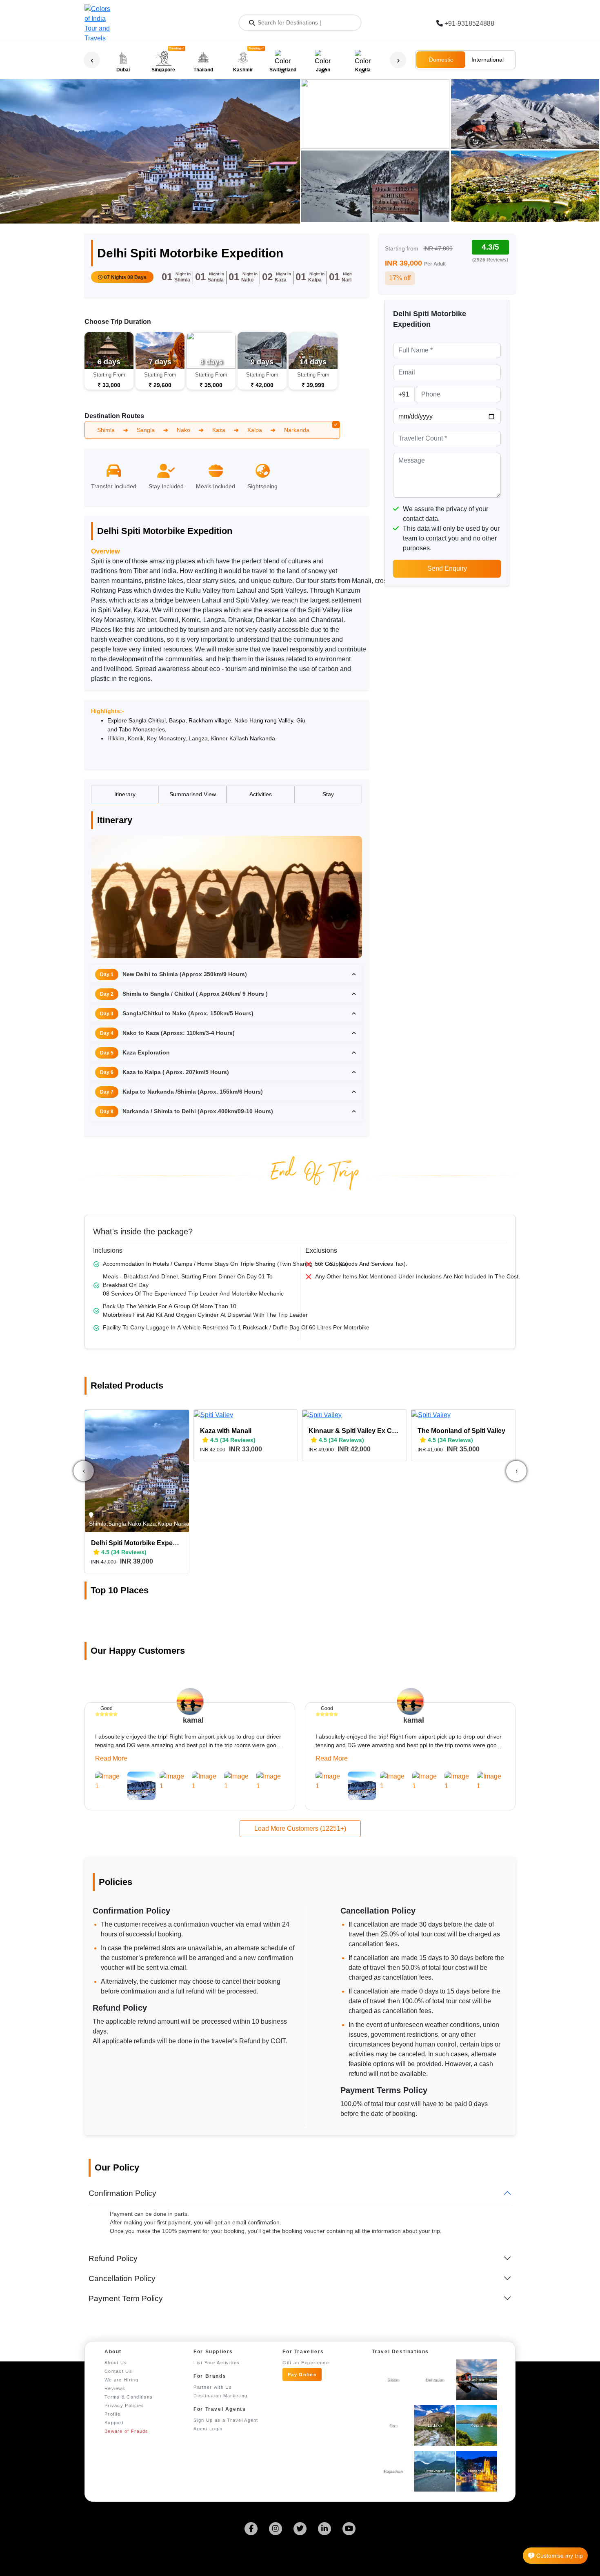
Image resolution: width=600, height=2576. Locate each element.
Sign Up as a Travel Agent (226, 2420)
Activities (261, 794)
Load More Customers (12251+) (300, 1828)
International (488, 60)
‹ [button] (92, 60)
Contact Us (118, 2371)
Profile (112, 2414)
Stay (328, 794)
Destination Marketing (220, 2396)
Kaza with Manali (226, 1431)
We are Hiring (121, 2380)
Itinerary (125, 794)
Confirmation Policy (122, 2193)
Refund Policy (113, 2258)
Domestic (441, 60)
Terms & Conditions (129, 2397)
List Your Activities (217, 2363)
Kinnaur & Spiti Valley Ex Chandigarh (354, 1431)
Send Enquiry (447, 568)
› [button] (398, 60)
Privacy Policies (124, 2405)
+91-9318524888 (469, 23)
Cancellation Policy (122, 2278)
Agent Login (208, 2429)
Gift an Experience (306, 2363)
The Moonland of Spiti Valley (461, 1431)
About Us (116, 2363)
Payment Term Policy (126, 2298)
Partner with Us (213, 2387)
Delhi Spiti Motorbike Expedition (137, 1543)
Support (114, 2423)
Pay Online (302, 2374)
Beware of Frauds (127, 2431)
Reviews (115, 2388)
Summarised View (193, 794)
